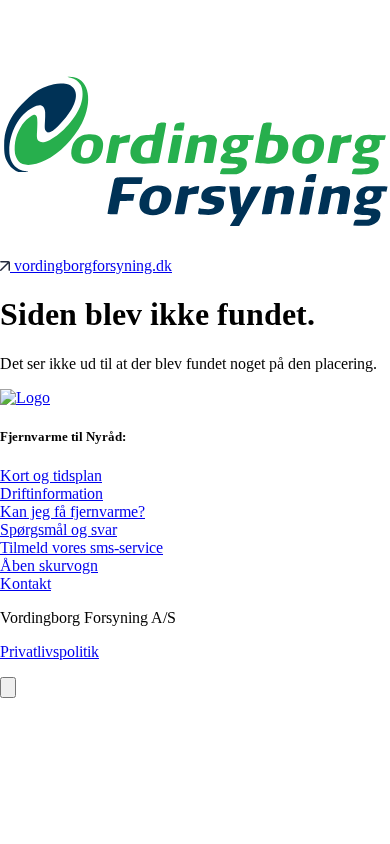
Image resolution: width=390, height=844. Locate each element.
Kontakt (25, 583)
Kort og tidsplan (51, 475)
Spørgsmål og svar (58, 529)
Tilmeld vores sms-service (81, 547)
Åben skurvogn (49, 565)
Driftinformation (51, 493)
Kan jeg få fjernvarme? (72, 511)
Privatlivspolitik (49, 651)
